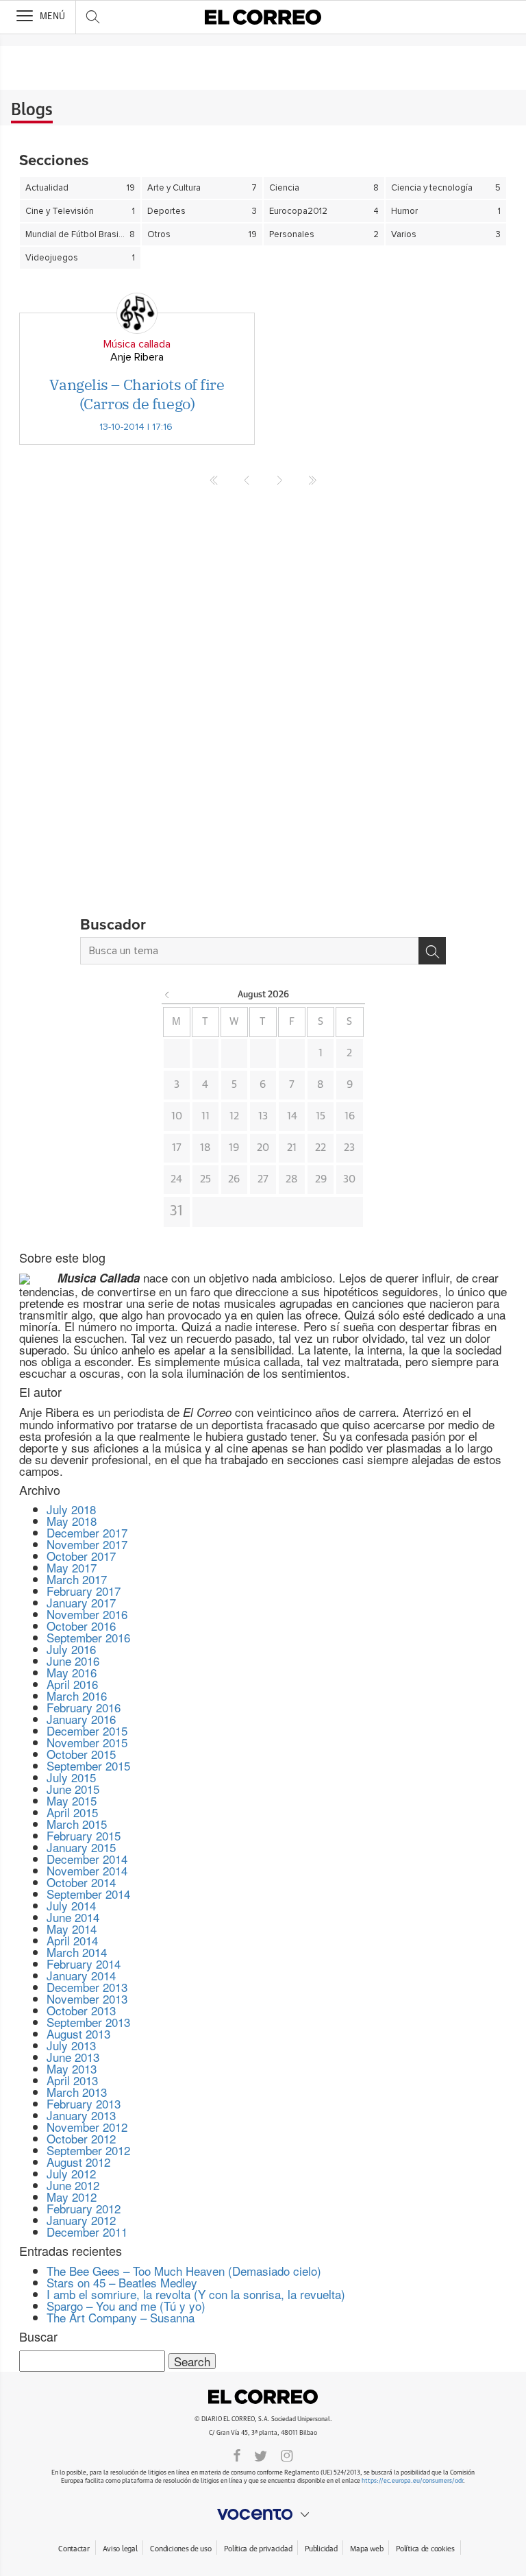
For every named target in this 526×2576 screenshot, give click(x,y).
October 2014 (81, 1882)
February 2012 (84, 2208)
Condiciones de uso (180, 2549)
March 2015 (77, 1824)
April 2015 (72, 1812)
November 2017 (87, 1544)
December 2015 (87, 1730)
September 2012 (88, 2150)
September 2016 (88, 1637)
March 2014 (77, 1952)
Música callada (137, 344)
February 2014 (84, 1964)
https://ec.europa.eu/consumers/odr (412, 2481)
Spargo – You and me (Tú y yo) (126, 2306)
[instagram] (287, 2455)
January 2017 (81, 1602)
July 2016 (71, 1649)
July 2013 (71, 2045)
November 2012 (87, 2127)
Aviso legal (120, 2549)
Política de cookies (425, 2549)
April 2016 (72, 1684)
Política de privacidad (258, 2549)
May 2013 (72, 2068)
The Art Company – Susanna (121, 2317)
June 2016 (73, 1661)
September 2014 (88, 1894)
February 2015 (84, 1835)
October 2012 (81, 2138)
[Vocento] (263, 2514)
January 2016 (81, 1719)
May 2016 (72, 1672)
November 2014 (87, 1870)
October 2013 (81, 2010)
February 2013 (84, 2103)
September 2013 (88, 2022)
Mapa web (366, 2549)
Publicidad (321, 2549)
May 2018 (72, 1521)
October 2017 (81, 1556)
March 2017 (77, 1579)
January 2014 (81, 1975)
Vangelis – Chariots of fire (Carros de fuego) (137, 394)
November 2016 (87, 1614)
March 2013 (77, 2092)
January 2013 (81, 2115)
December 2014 (87, 1859)
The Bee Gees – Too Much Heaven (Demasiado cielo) (184, 2271)
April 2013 (72, 2080)
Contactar (74, 2549)
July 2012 (71, 2173)
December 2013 (87, 1987)
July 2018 (71, 1509)
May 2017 (72, 1567)
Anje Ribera (137, 357)
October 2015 (81, 1754)
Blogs (32, 110)
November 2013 (87, 1998)
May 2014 (72, 1929)
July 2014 (71, 1905)
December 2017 (87, 1532)
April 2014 (72, 1940)
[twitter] (261, 2455)
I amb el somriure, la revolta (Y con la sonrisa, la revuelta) (196, 2294)
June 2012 (73, 2185)
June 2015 (73, 1789)
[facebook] (237, 2455)
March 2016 (77, 1696)
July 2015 (71, 1777)
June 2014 (73, 1917)
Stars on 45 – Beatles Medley (122, 2282)
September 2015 (88, 1765)
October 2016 (81, 1626)
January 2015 (81, 1847)
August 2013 (78, 2033)
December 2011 (87, 2232)
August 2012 (78, 2162)
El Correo (263, 2397)
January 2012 (81, 2220)
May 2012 (72, 2197)
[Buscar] (432, 951)
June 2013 (73, 2057)
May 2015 (72, 1800)
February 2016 (84, 1707)
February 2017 (84, 1591)
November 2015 (87, 1742)
